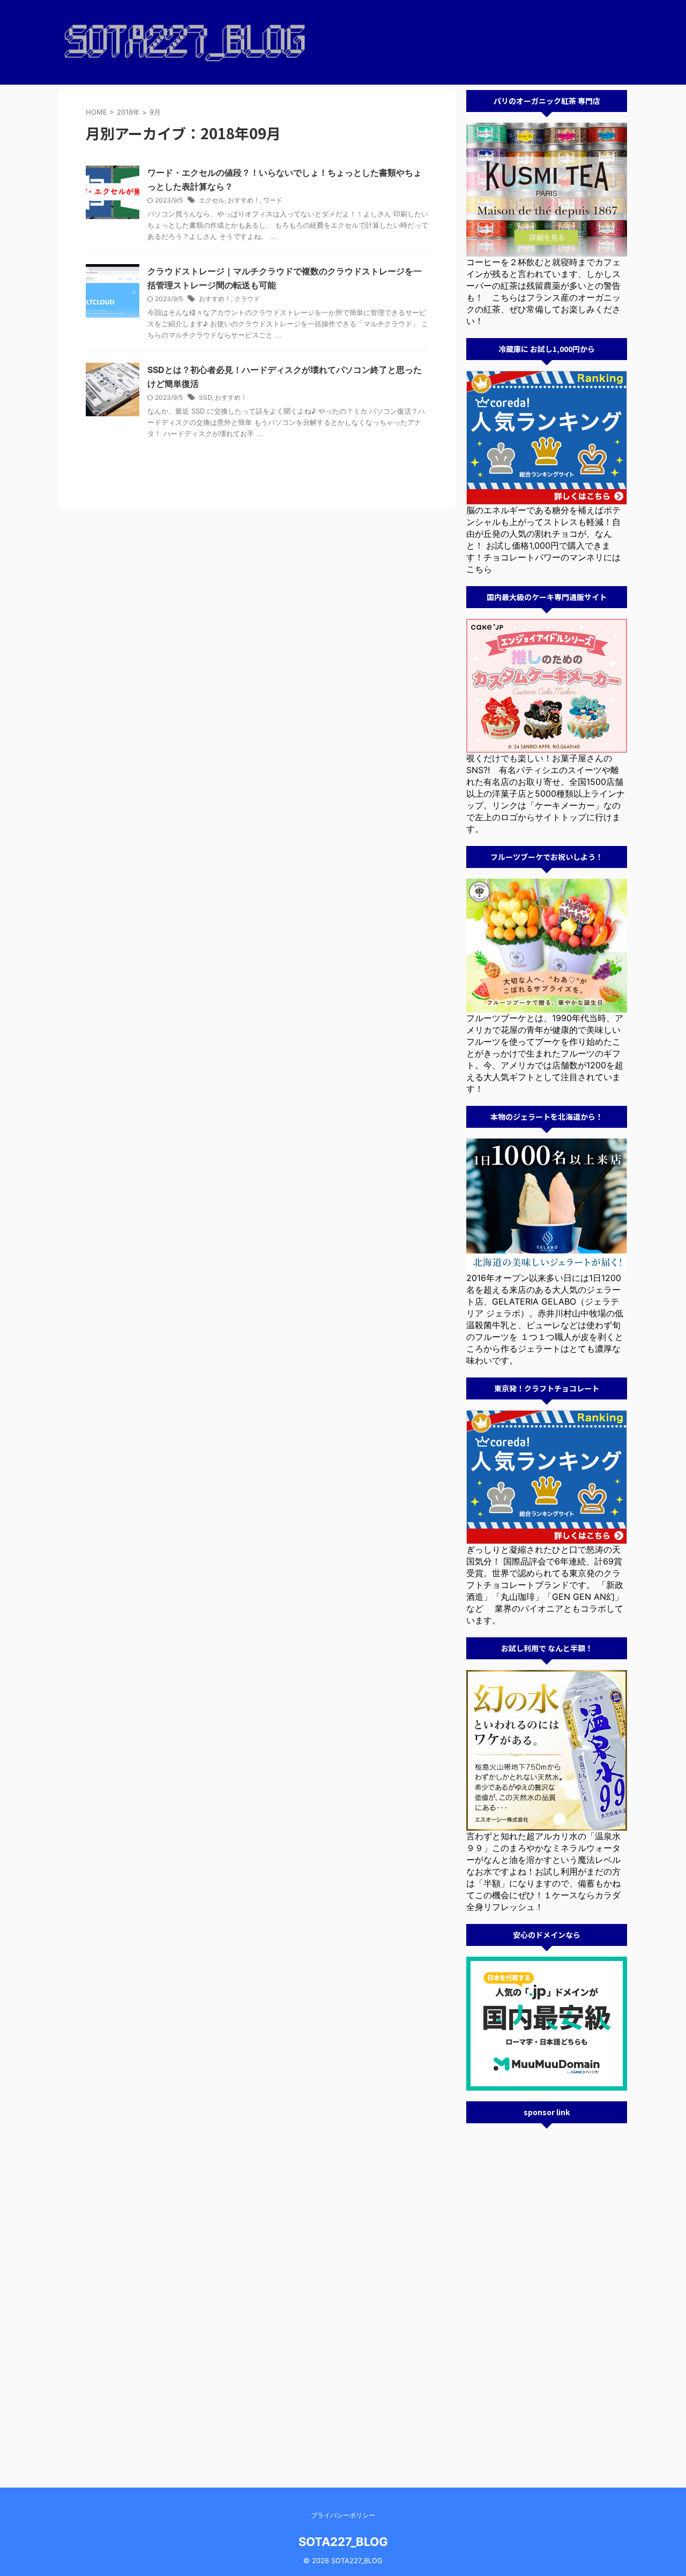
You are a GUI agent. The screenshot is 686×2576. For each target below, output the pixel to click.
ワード (273, 200)
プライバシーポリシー (343, 2515)
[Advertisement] (547, 2295)
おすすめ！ (244, 200)
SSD (205, 397)
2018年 (128, 112)
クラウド (247, 299)
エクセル (212, 200)
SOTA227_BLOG (343, 2542)
